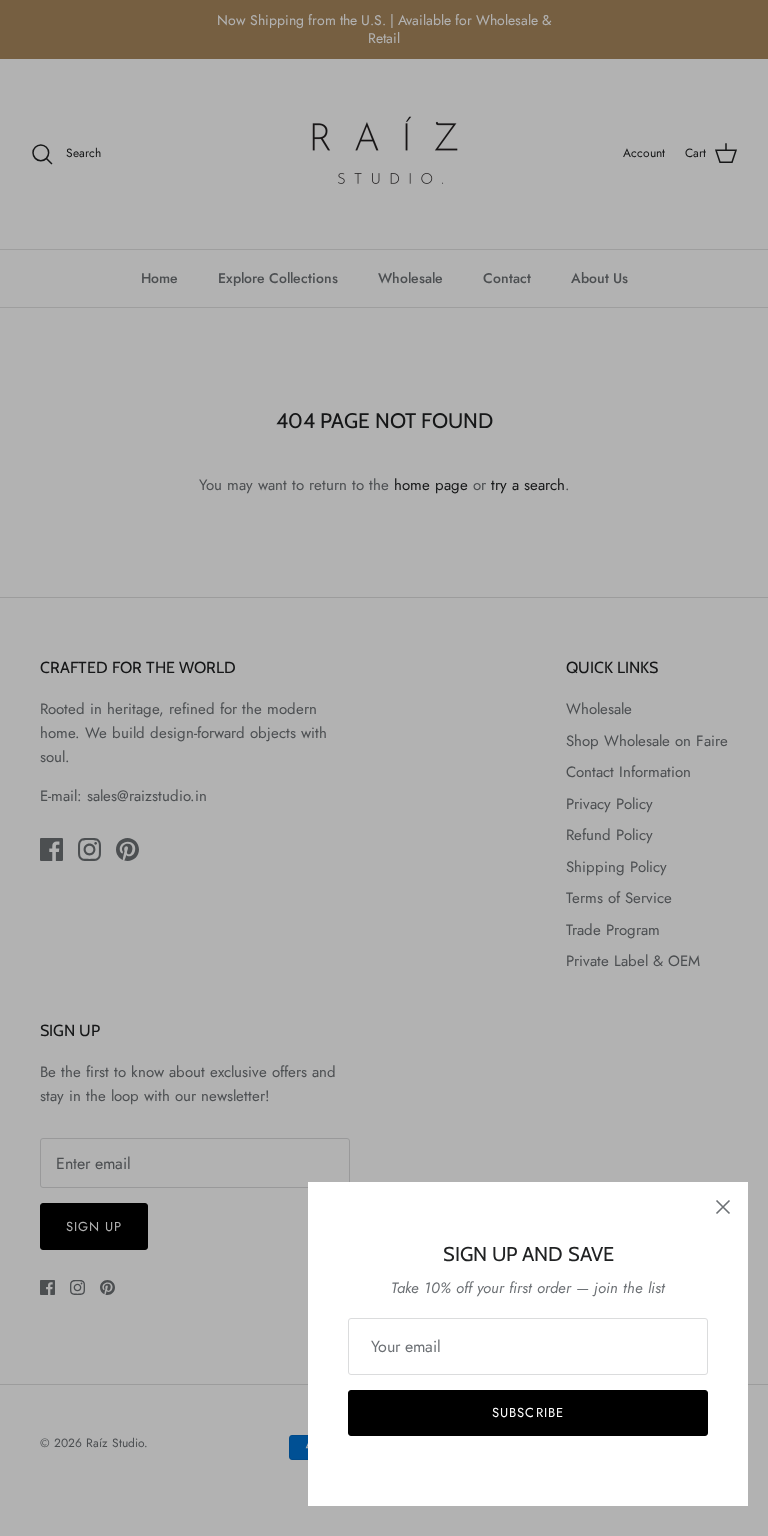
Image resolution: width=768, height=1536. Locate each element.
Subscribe (527, 1412)
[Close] (723, 1207)
